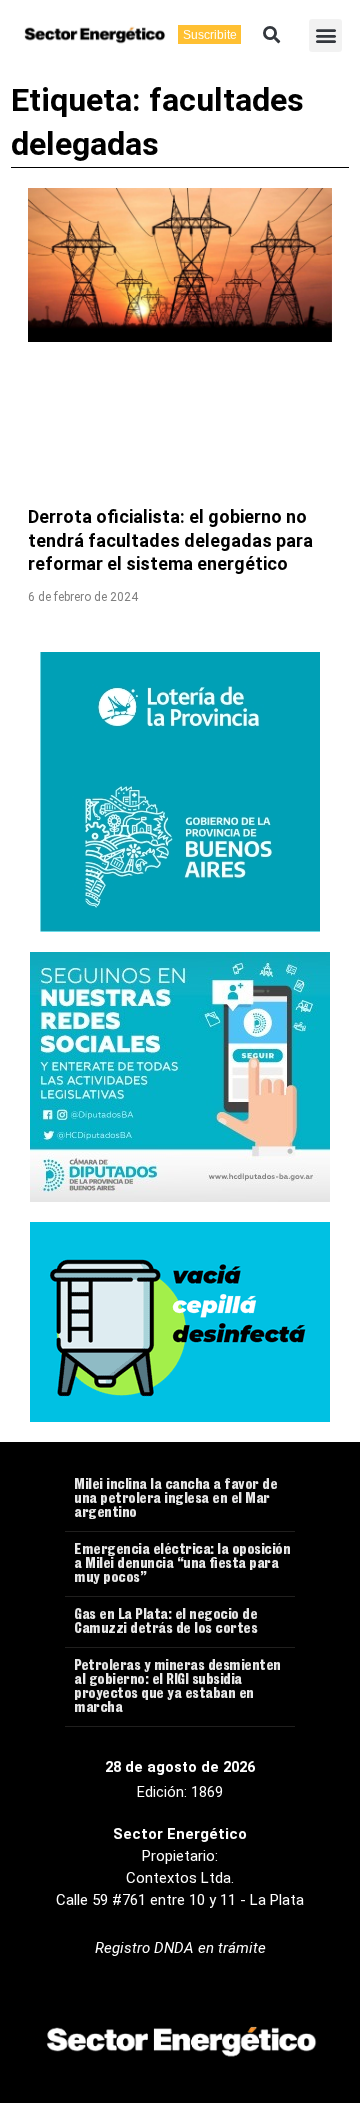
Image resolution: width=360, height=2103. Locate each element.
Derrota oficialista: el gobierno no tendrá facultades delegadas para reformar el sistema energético (170, 540)
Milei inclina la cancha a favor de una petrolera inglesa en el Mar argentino (175, 1500)
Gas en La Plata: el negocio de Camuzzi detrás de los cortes (165, 1623)
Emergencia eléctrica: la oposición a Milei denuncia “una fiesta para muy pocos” (182, 1565)
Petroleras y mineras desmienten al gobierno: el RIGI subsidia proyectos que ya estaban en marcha (177, 1688)
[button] (271, 35)
